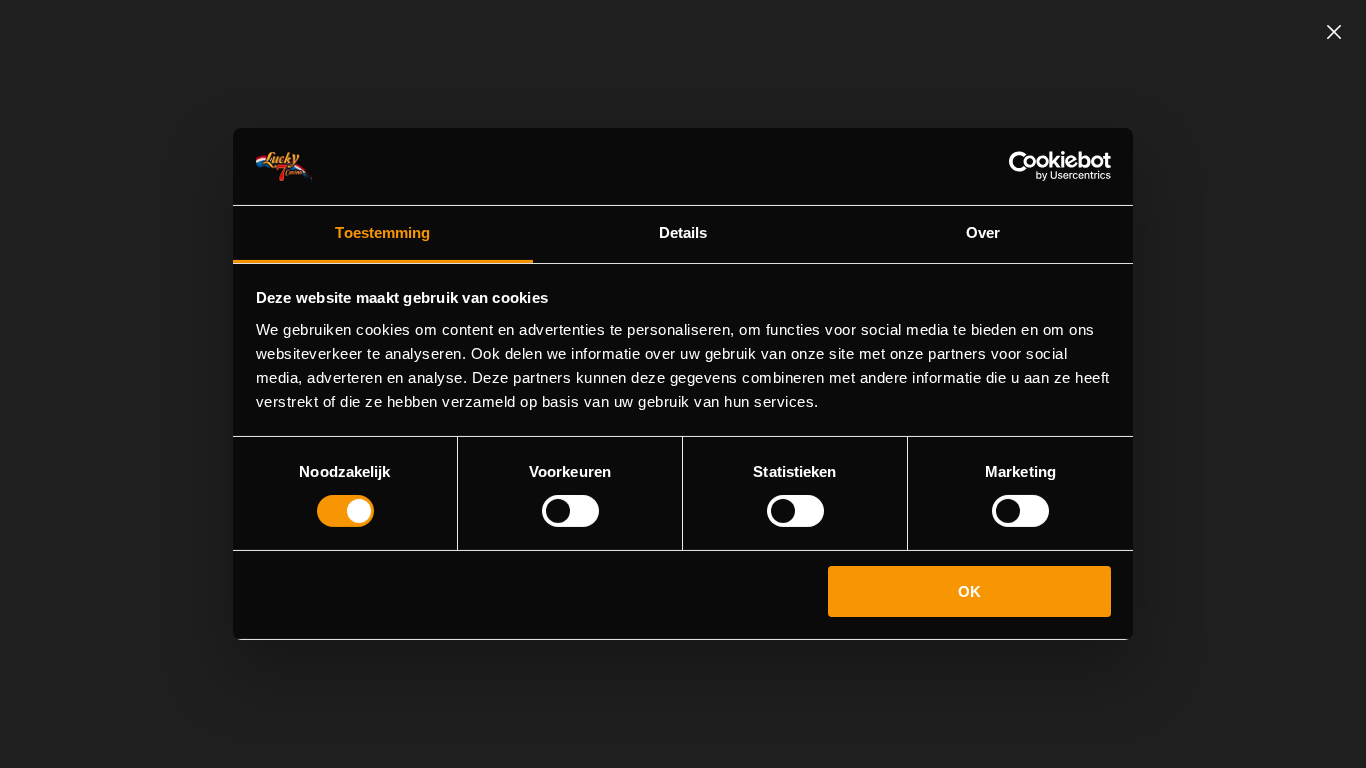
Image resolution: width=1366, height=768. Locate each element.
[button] (1334, 32)
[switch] (570, 511)
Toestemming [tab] (382, 232)
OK (969, 591)
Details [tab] (683, 232)
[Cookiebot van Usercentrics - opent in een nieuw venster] (1023, 166)
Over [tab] (983, 232)
